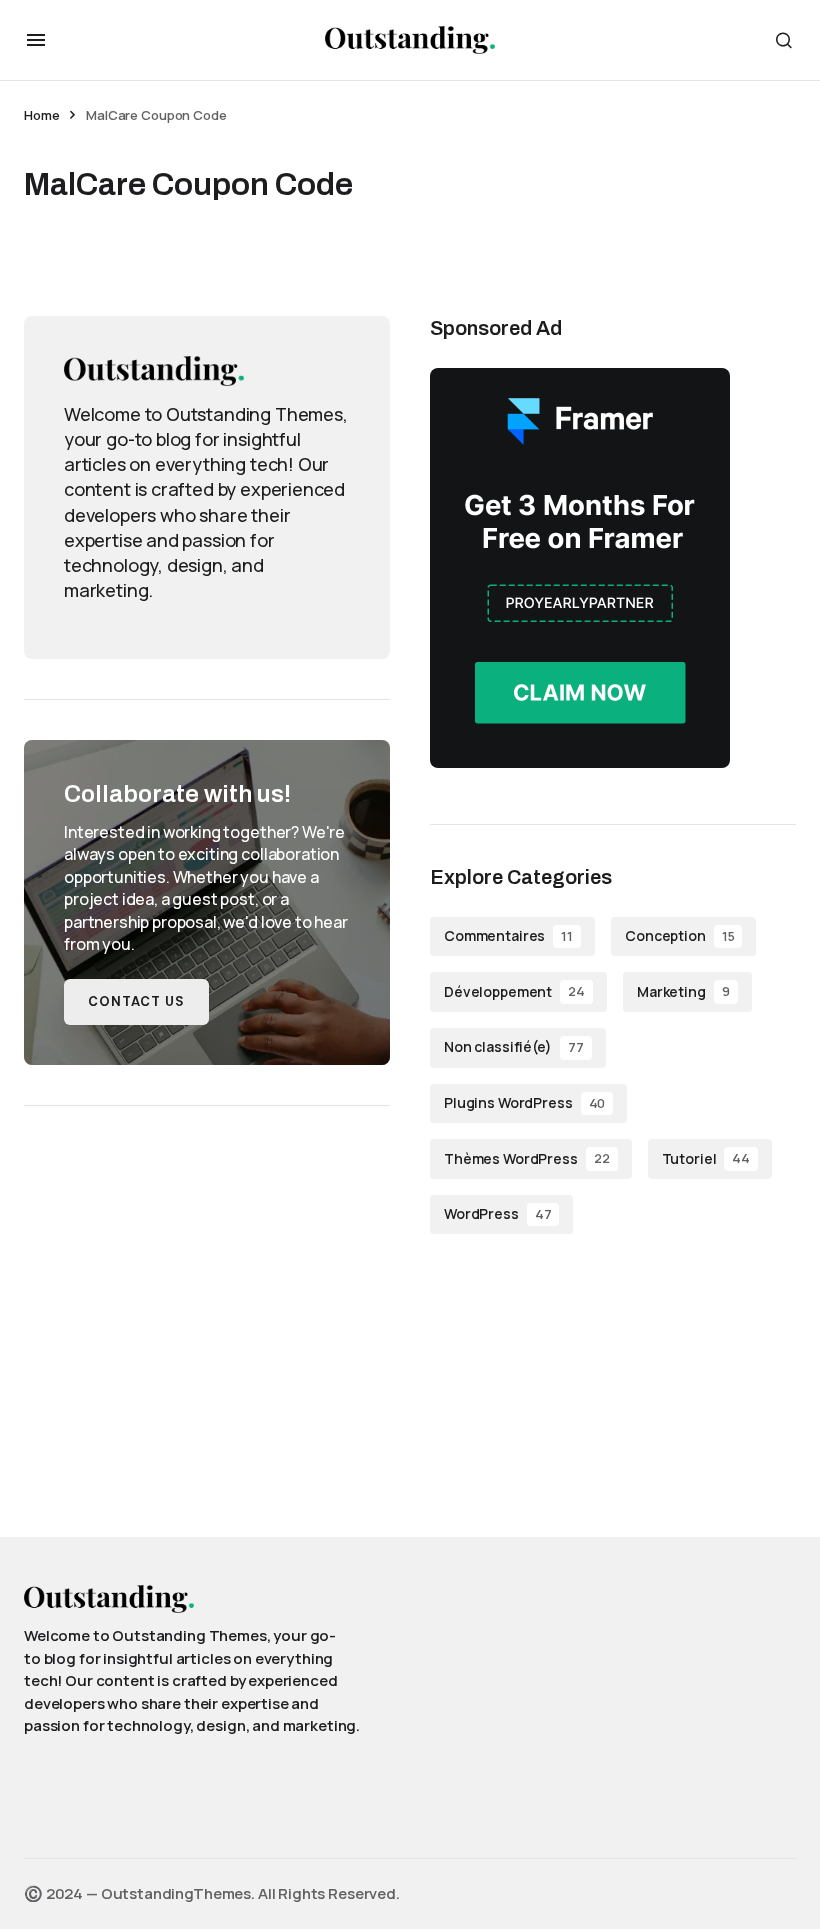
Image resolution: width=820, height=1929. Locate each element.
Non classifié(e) (514, 1046)
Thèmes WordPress (527, 1158)
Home (41, 115)
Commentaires (508, 935)
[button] (36, 40)
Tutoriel (706, 1158)
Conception (679, 935)
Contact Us (136, 1001)
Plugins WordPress (524, 1102)
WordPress (497, 1213)
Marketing (683, 991)
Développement (514, 991)
